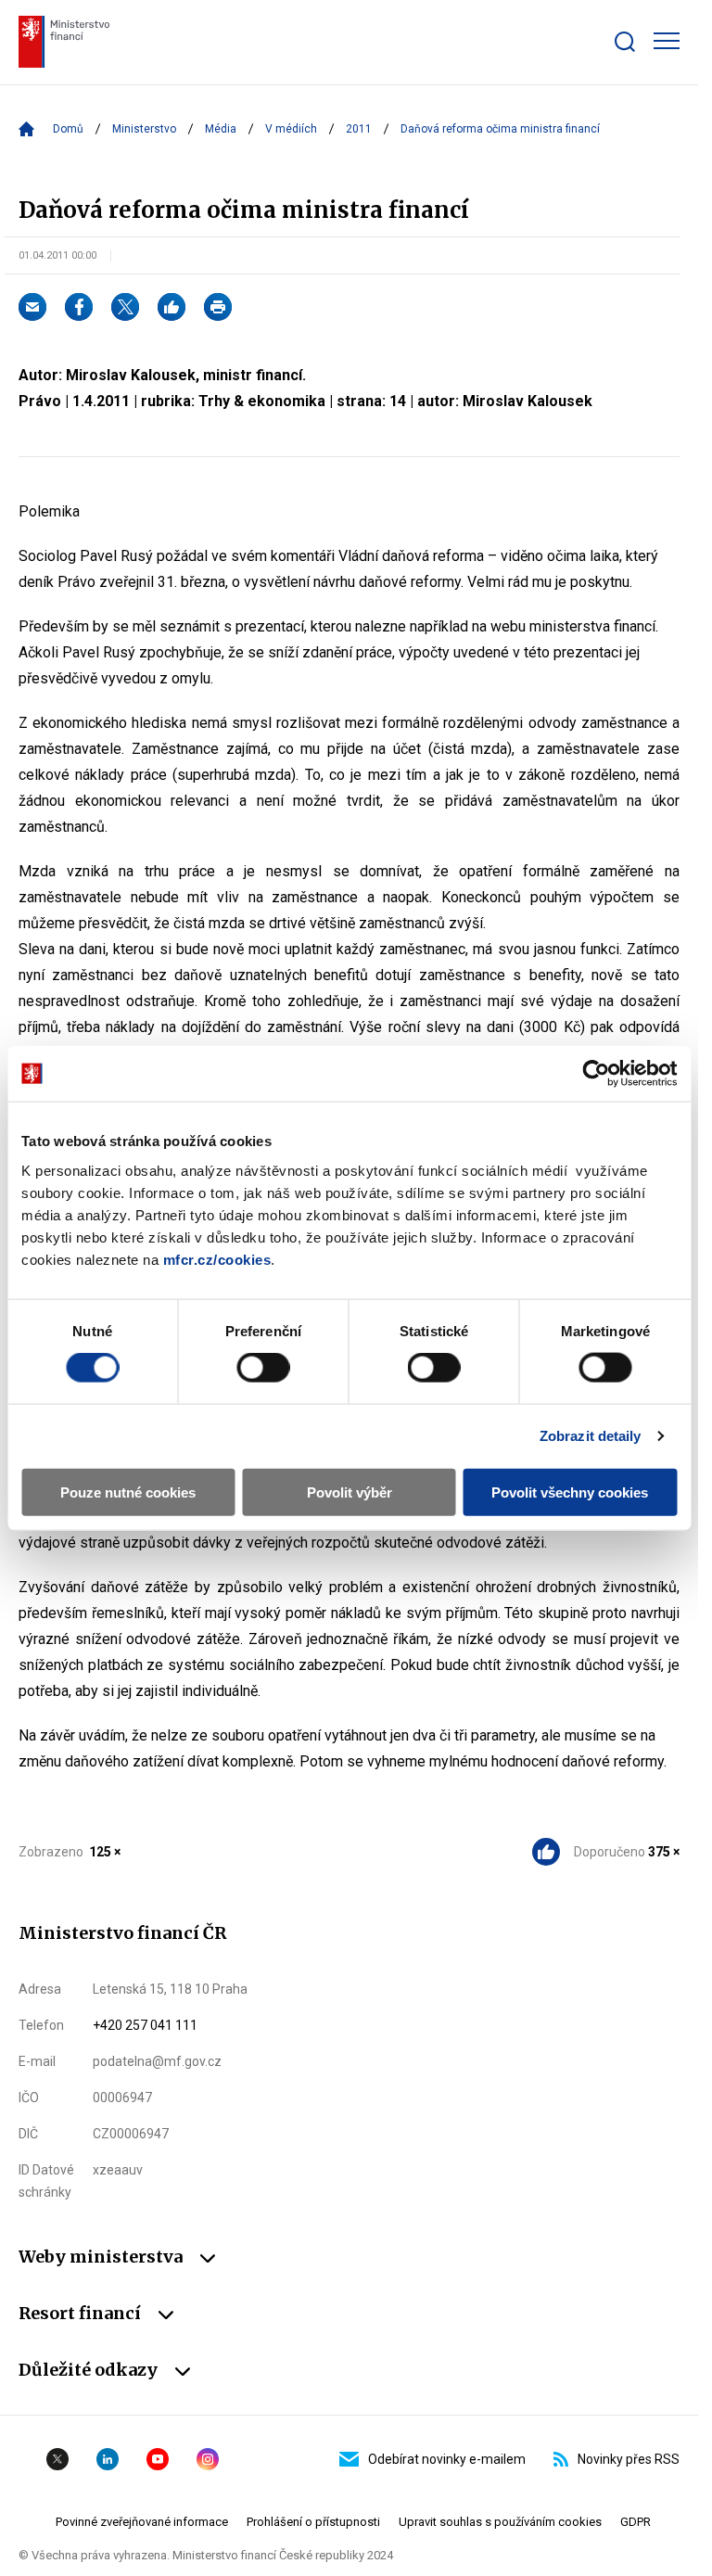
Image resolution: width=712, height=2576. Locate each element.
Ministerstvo (144, 129)
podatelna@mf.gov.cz (157, 2061)
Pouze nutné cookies (128, 1492)
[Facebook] (79, 307)
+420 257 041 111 (145, 2025)
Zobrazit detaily (591, 1436)
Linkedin (108, 2459)
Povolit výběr (350, 1492)
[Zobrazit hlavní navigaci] (667, 41)
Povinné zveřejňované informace (142, 2522)
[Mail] (32, 307)
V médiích (291, 129)
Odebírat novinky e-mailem (447, 2459)
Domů (68, 129)
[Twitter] (125, 307)
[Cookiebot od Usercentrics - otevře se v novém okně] (596, 1074)
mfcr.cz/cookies (217, 1259)
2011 (359, 129)
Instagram (208, 2459)
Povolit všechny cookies (570, 1492)
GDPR (636, 2522)
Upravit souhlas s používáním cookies (500, 2522)
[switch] (263, 1368)
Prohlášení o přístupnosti (313, 2522)
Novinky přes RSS (629, 2459)
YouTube (158, 2459)
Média (221, 129)
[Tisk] (218, 307)
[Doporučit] (172, 307)
